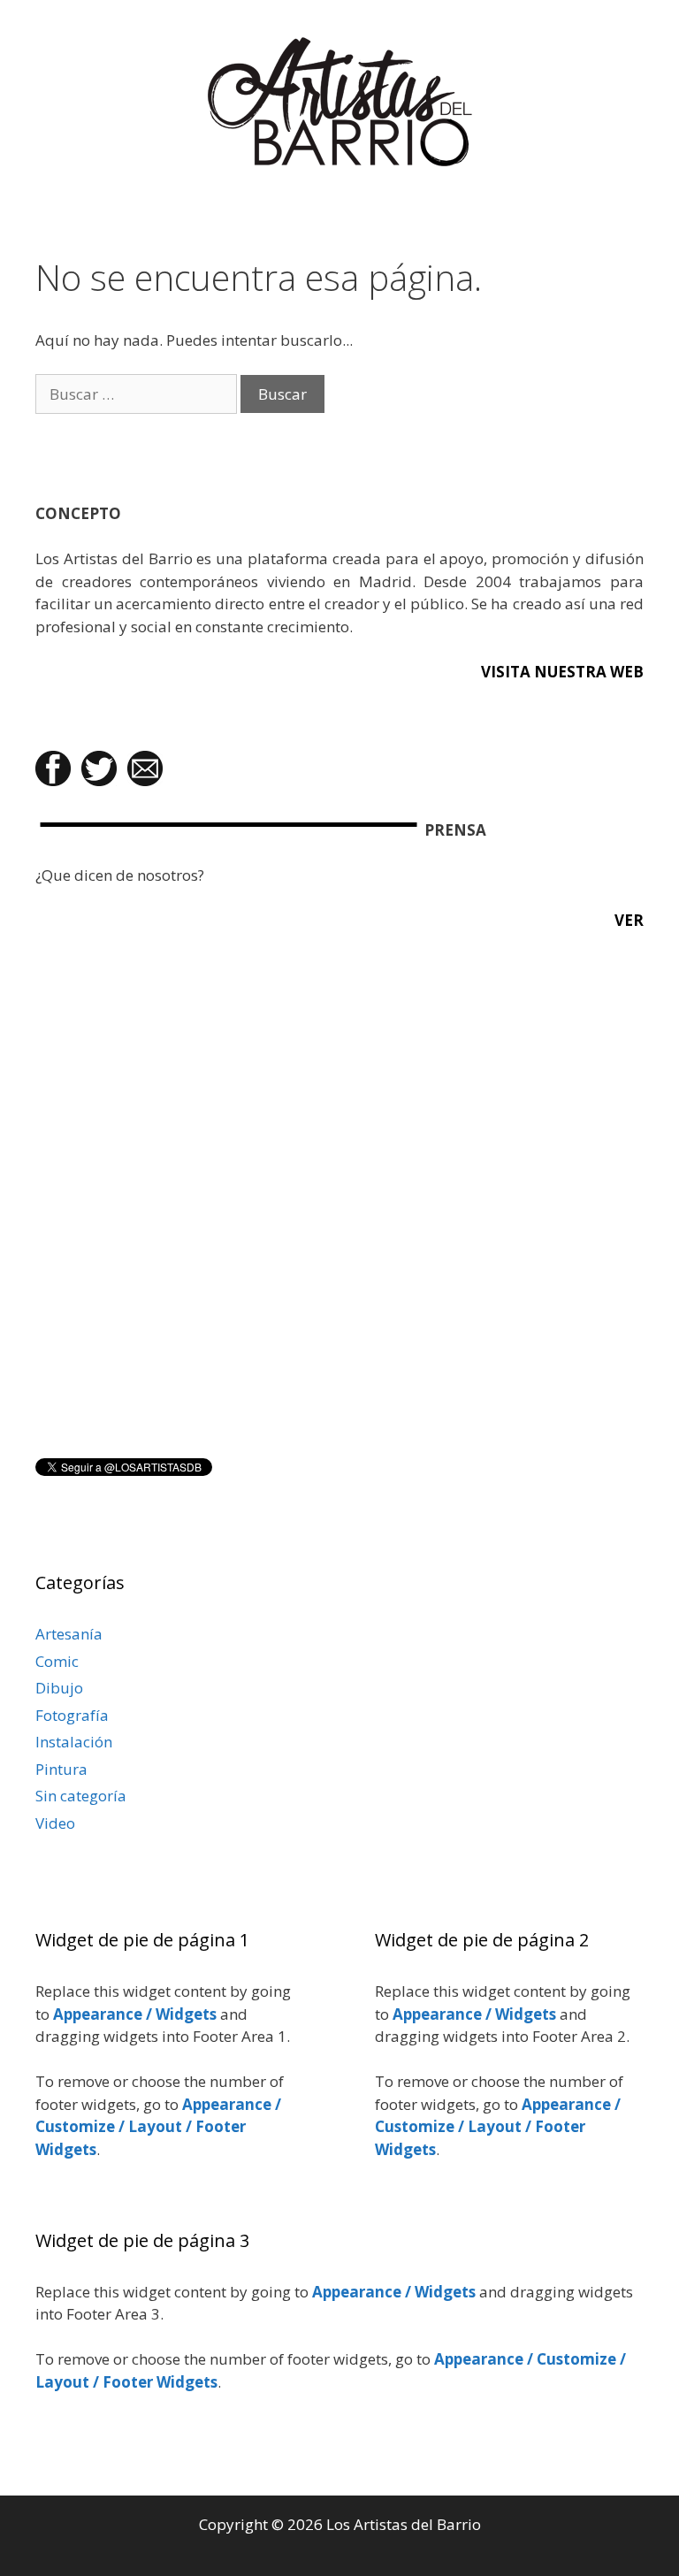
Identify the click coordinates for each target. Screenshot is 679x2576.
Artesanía (69, 1634)
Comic (57, 1661)
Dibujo (59, 1688)
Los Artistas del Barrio (404, 2524)
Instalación (74, 1742)
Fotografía (72, 1715)
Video (55, 1823)
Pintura (61, 1769)
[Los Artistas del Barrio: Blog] (340, 100)
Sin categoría (81, 1796)
